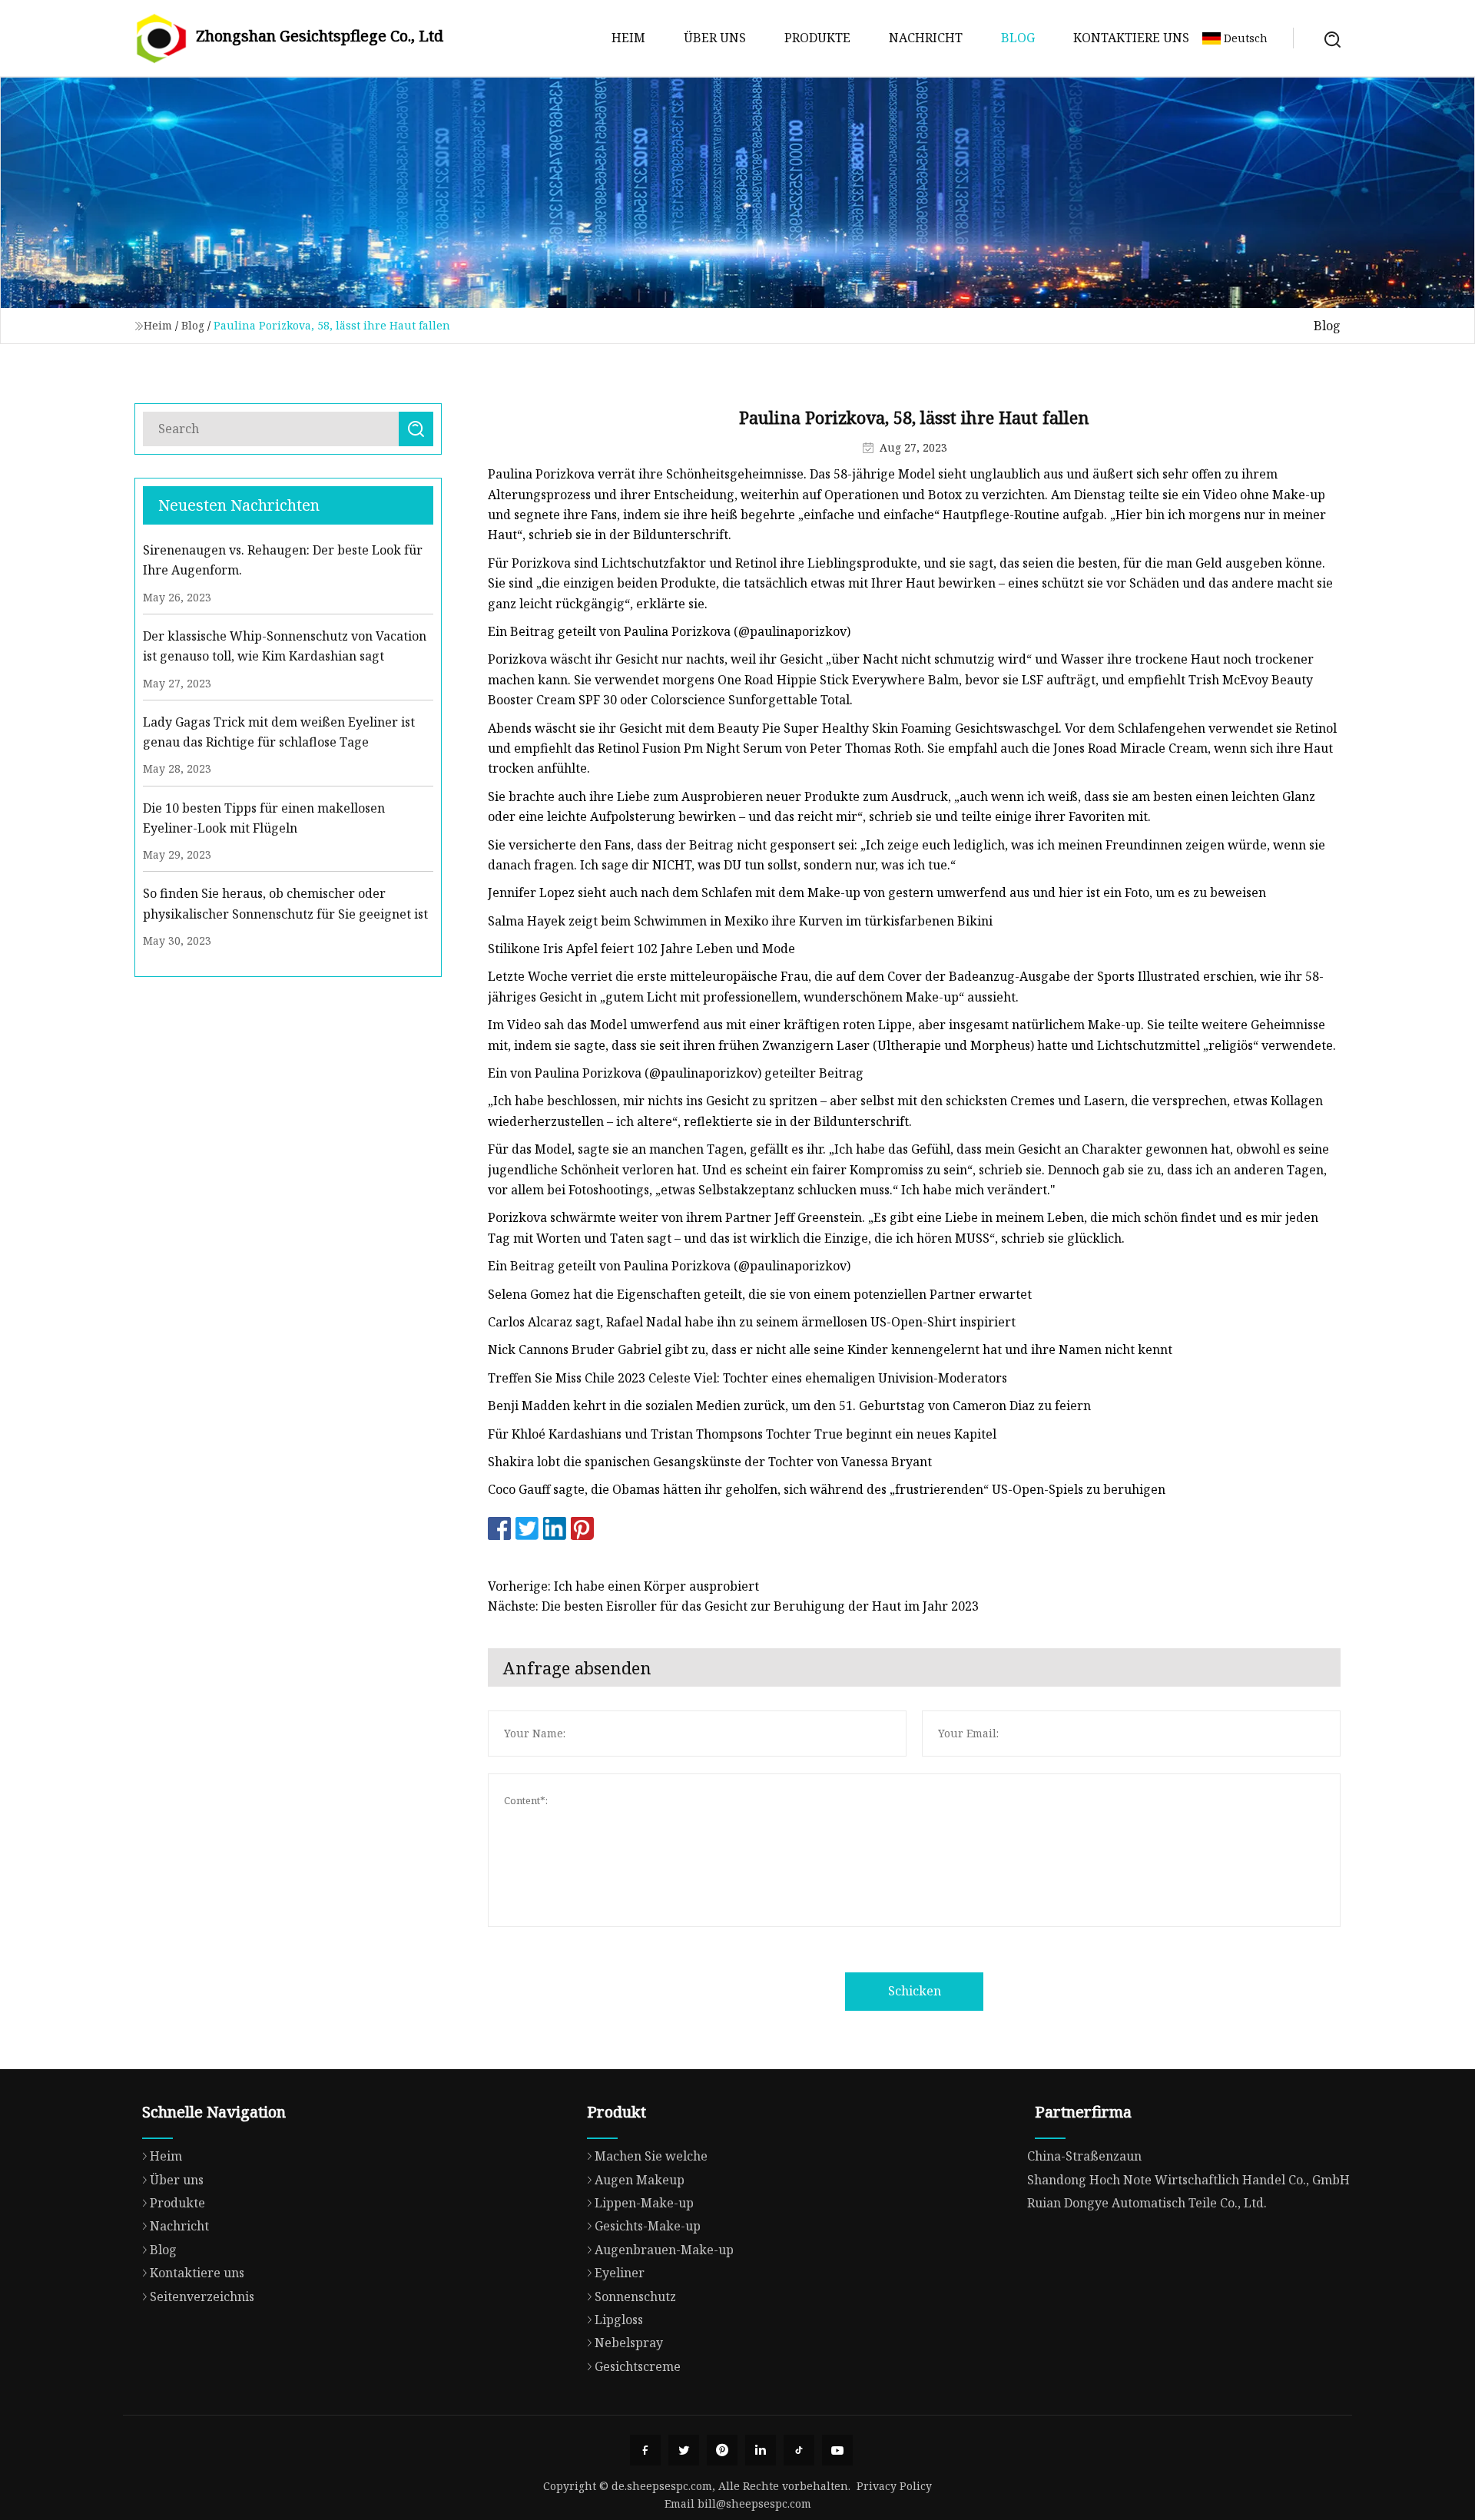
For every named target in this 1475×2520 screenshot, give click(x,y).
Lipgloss (619, 2320)
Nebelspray (629, 2343)
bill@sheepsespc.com (754, 2503)
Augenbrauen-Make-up (664, 2250)
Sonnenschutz (635, 2296)
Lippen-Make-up (644, 2203)
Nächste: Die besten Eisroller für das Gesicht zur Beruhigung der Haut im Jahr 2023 (733, 1606)
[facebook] (645, 2450)
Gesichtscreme (638, 2366)
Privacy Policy (894, 2486)
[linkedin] (761, 2450)
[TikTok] (799, 2450)
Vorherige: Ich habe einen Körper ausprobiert (623, 1586)
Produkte (817, 38)
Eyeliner (620, 2273)
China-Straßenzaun (1084, 2156)
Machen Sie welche (651, 2156)
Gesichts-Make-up (648, 2226)
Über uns (715, 38)
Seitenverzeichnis (202, 2296)
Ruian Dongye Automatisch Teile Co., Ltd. (1147, 2203)
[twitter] (684, 2450)
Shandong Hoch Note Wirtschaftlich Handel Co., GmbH (1188, 2180)
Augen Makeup (640, 2180)
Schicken (915, 1991)
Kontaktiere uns (1131, 38)
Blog (1018, 38)
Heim (628, 38)
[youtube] (837, 2450)
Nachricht (926, 38)
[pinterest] (722, 2450)
